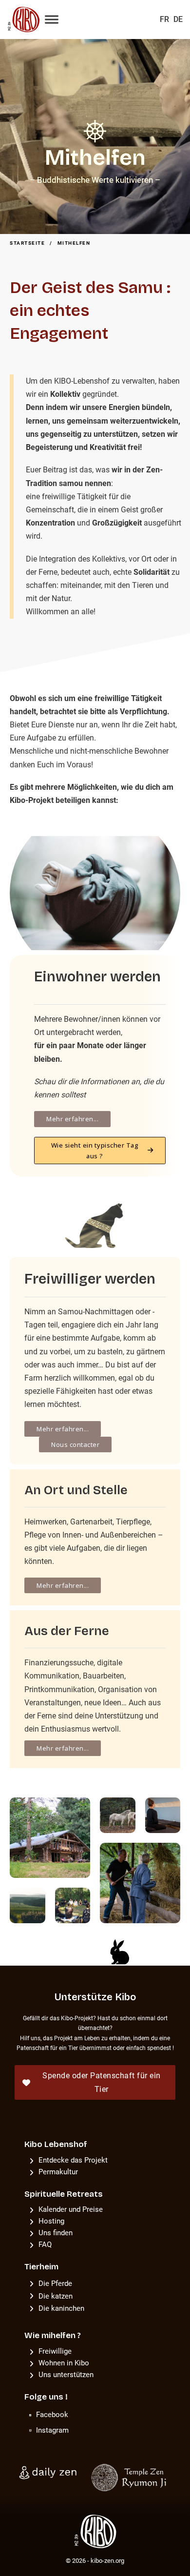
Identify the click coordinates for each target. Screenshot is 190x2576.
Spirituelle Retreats (64, 2194)
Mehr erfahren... (72, 1119)
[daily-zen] (49, 2472)
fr (164, 19)
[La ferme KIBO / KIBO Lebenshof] (21, 20)
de (178, 19)
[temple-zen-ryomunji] (130, 2477)
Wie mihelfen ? (53, 2335)
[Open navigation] (52, 20)
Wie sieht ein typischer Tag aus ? (95, 1151)
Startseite (27, 243)
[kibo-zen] (95, 2531)
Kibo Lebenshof (56, 2144)
